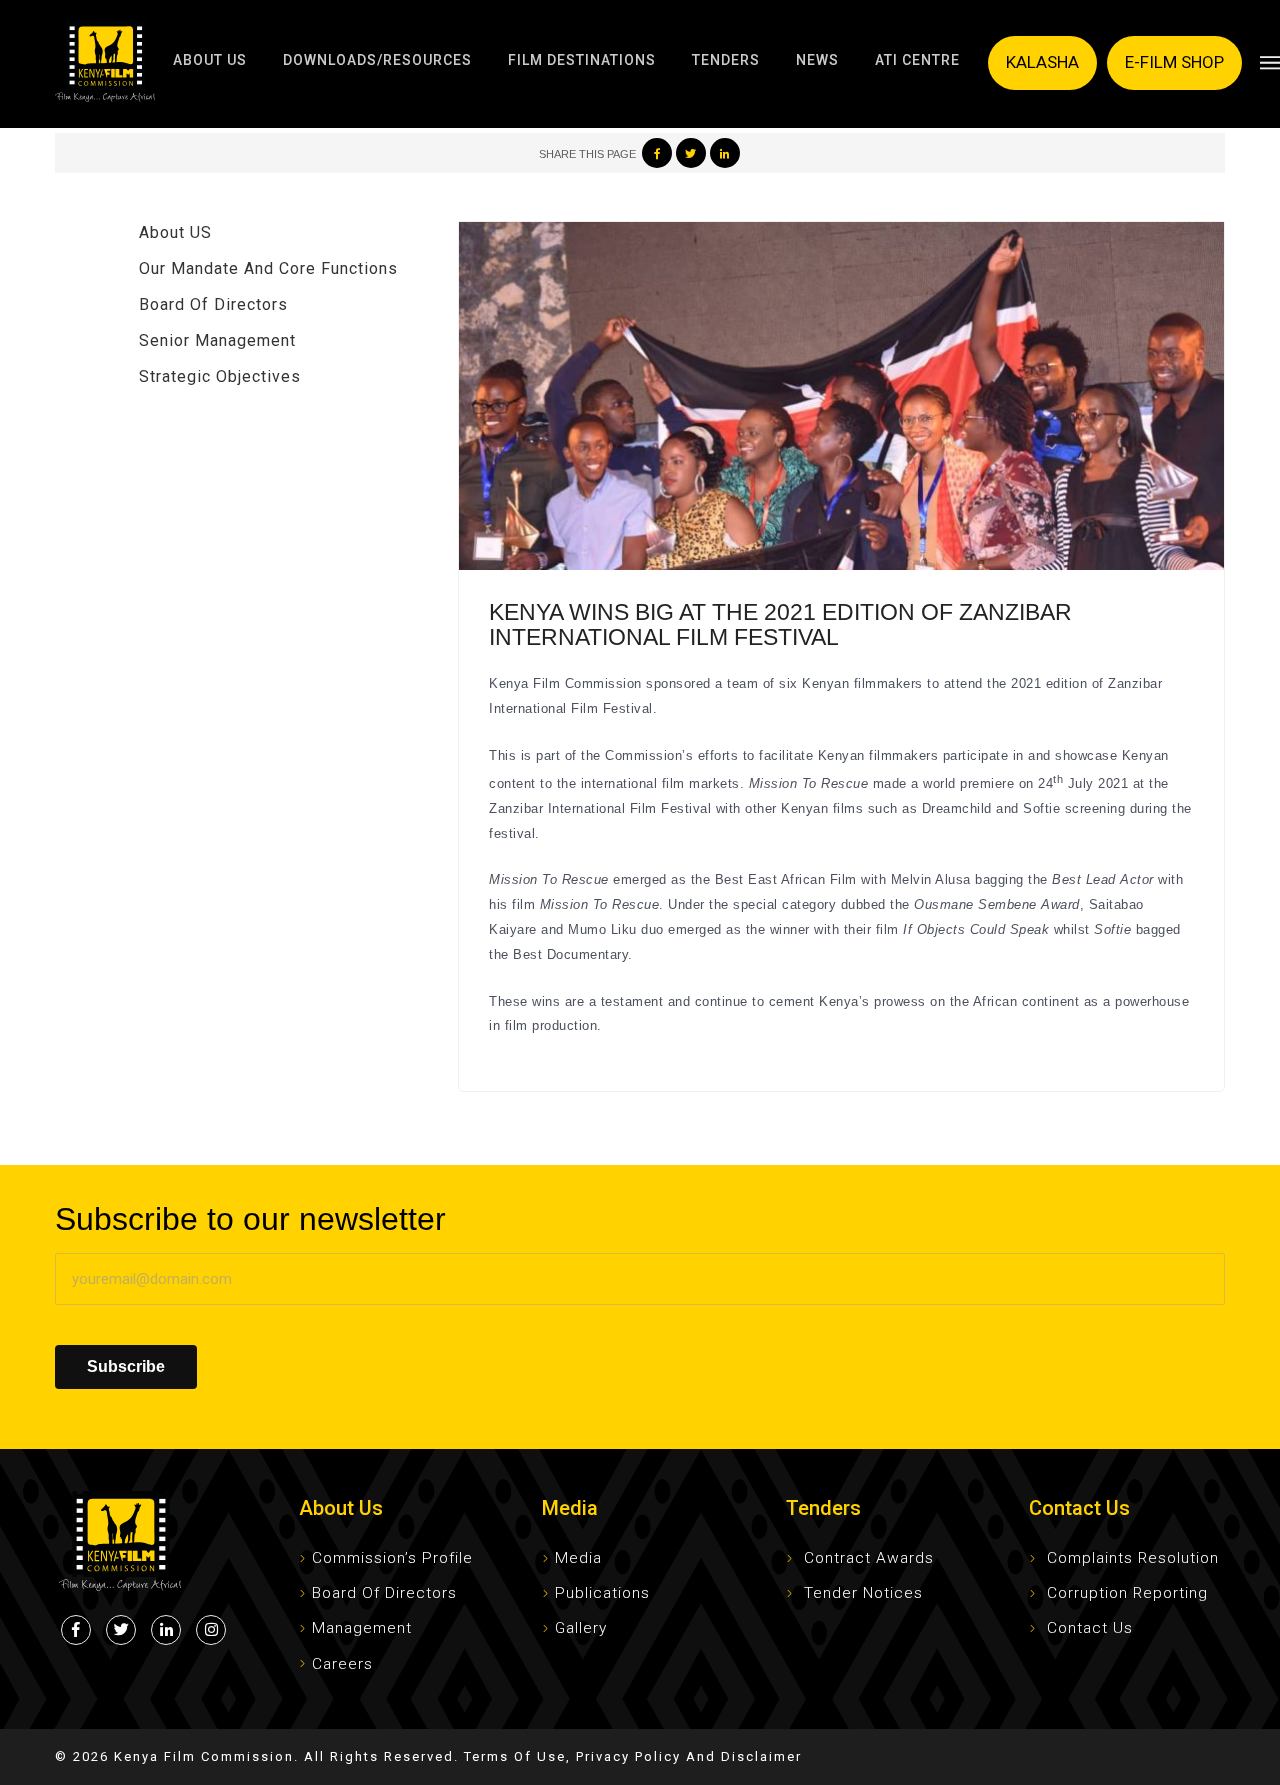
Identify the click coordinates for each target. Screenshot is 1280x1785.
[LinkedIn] (725, 152)
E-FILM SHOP (1174, 62)
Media (578, 1558)
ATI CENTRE (917, 60)
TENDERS (726, 60)
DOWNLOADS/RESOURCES (377, 60)
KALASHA (1042, 62)
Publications (602, 1593)
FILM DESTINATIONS (582, 60)
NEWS (817, 60)
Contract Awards (869, 1558)
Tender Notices (863, 1593)
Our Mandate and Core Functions (268, 268)
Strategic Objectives (220, 376)
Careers (342, 1664)
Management (362, 1628)
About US (175, 232)
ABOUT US (210, 60)
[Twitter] (691, 152)
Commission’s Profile (392, 1558)
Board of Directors (213, 304)
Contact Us (1090, 1628)
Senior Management (217, 340)
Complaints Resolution (1133, 1558)
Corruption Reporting (1127, 1593)
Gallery (581, 1628)
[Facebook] (657, 152)
